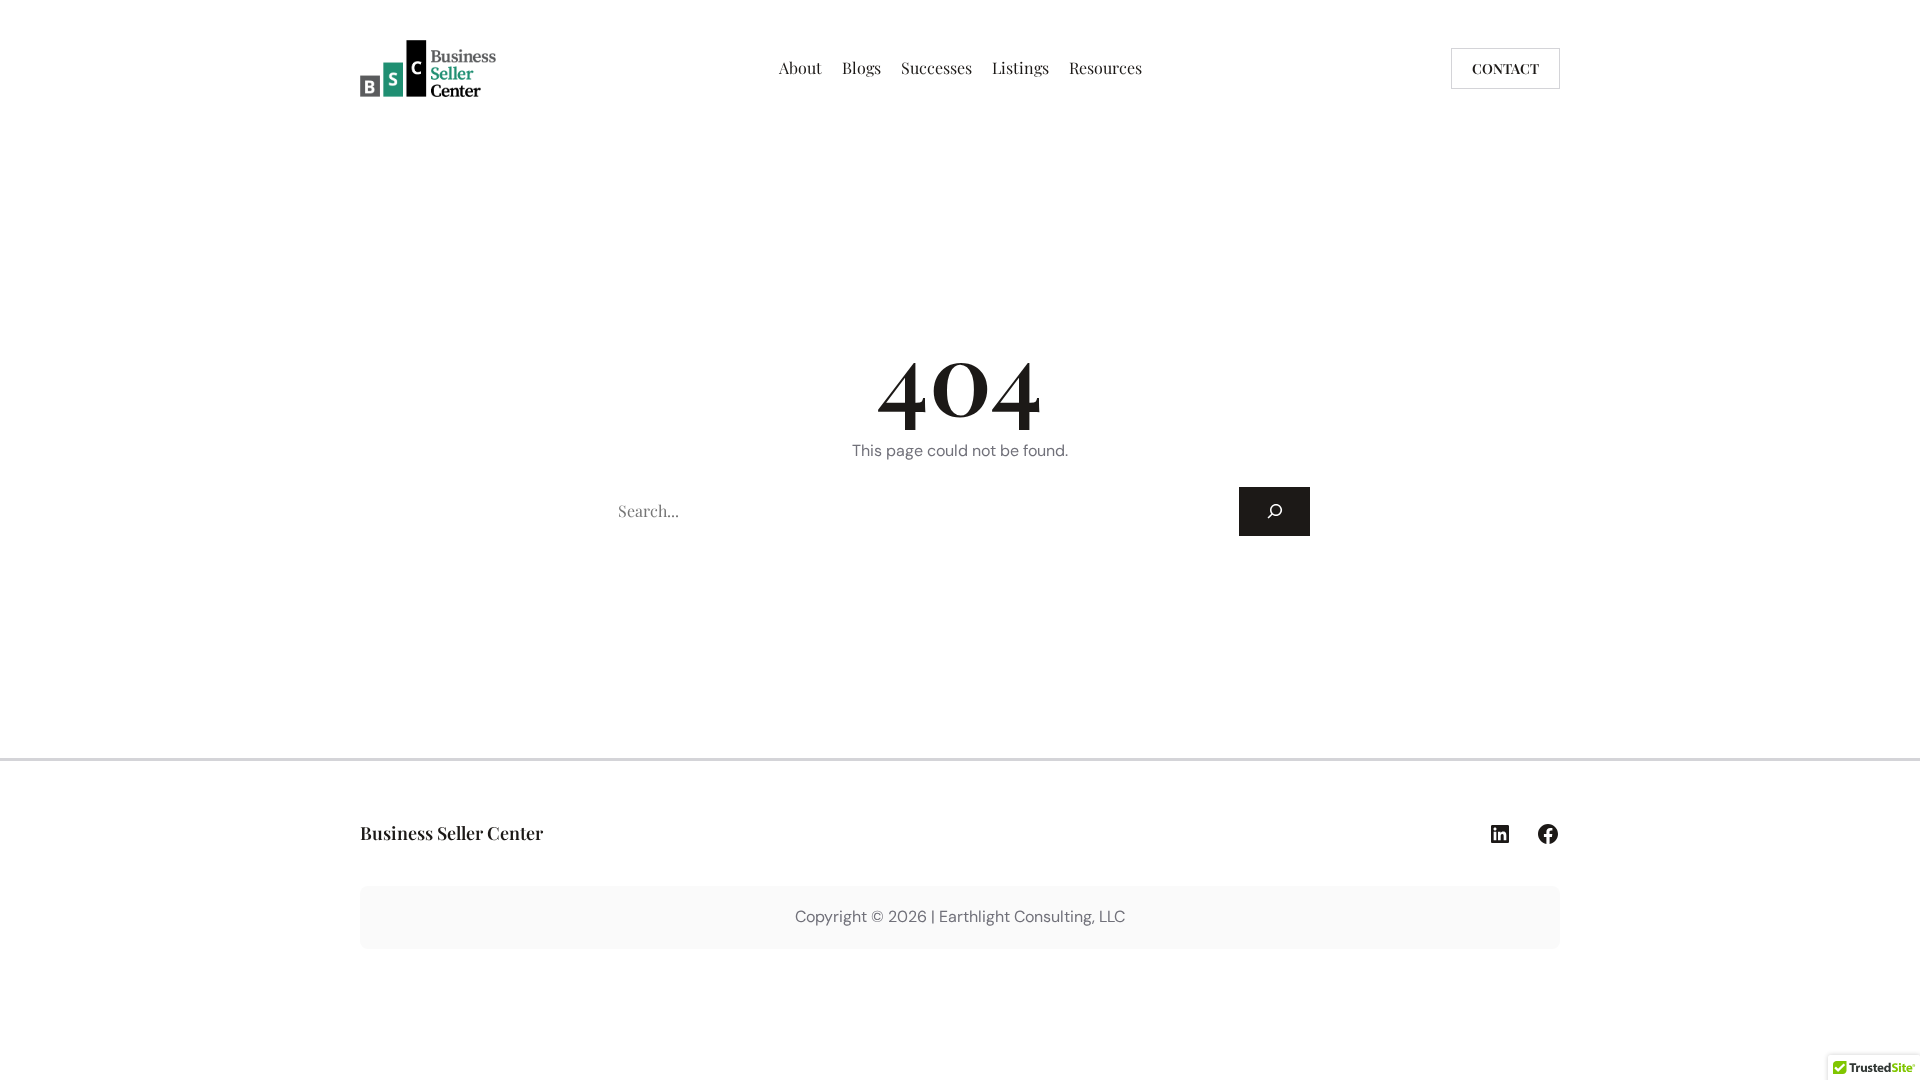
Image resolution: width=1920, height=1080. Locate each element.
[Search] (1274, 511)
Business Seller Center (451, 833)
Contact (1505, 68)
